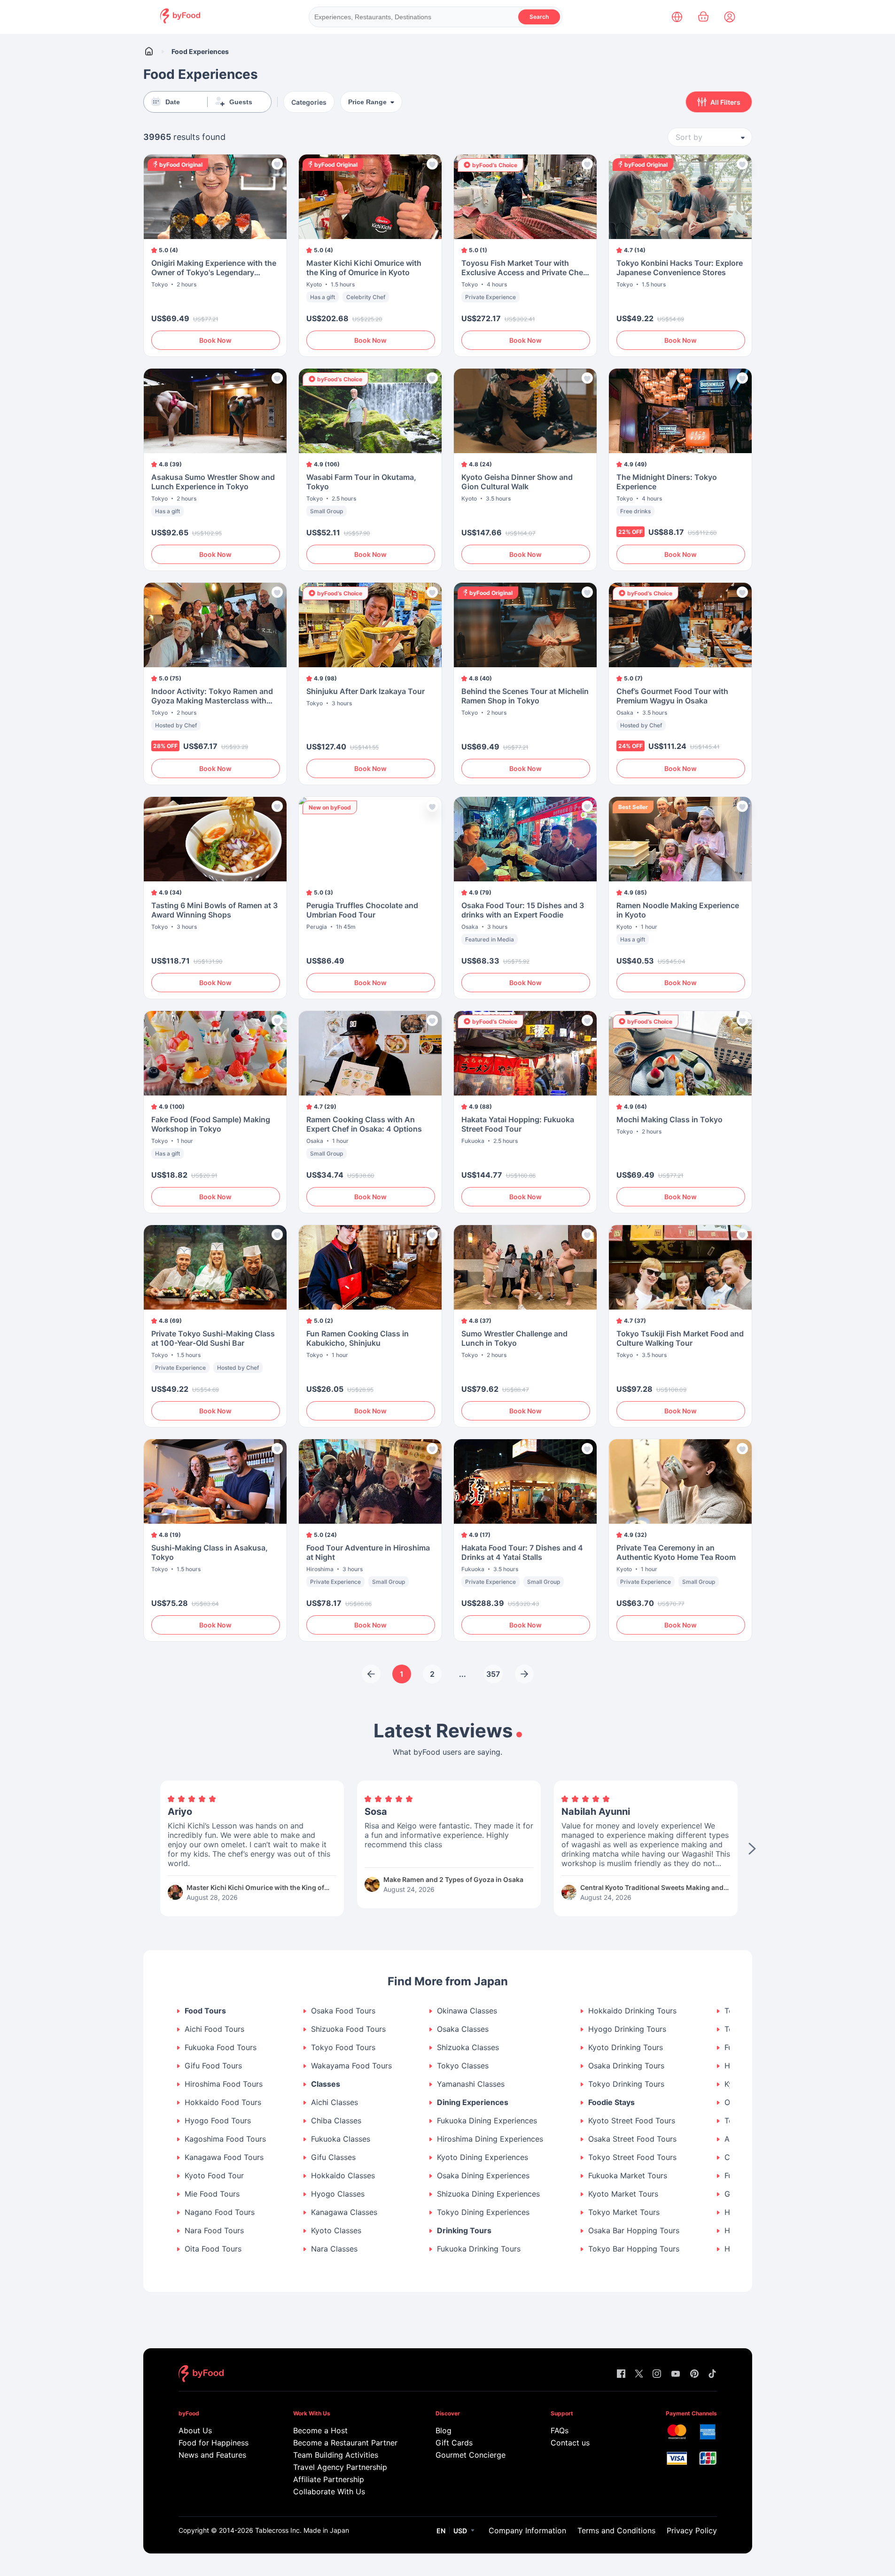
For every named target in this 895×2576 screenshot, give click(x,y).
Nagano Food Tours (220, 2212)
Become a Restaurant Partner (345, 2443)
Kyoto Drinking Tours (626, 2048)
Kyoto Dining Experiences (483, 2157)
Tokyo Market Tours (624, 2212)
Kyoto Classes (336, 2231)
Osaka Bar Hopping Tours (634, 2231)
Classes (326, 2084)
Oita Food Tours (213, 2249)
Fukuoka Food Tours (221, 2048)
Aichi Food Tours (214, 2029)
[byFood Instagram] (657, 2374)
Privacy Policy (692, 2530)
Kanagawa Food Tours (224, 2157)
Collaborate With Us (329, 2491)
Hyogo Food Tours (218, 2121)
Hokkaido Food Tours (223, 2102)
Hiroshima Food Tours (224, 2084)
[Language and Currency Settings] (677, 17)
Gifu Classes (333, 2157)
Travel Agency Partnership (340, 2467)
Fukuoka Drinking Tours (479, 2249)
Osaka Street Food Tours (632, 2139)
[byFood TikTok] (712, 2374)
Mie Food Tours (212, 2194)
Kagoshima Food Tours (225, 2139)
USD (460, 2531)
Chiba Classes (336, 2121)
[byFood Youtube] (676, 2374)
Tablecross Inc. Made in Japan (302, 2530)
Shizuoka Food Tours (348, 2029)
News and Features (212, 2455)
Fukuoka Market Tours (628, 2176)
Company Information (527, 2530)
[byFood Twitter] (639, 2374)
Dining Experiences (473, 2102)
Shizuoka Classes (468, 2048)
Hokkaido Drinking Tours (632, 2011)
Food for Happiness (214, 2443)
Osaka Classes (463, 2029)
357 (493, 1674)
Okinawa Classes (467, 2011)
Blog (444, 2430)
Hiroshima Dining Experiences (490, 2139)
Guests (241, 102)
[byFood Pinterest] (694, 2374)
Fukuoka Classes (341, 2139)
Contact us (570, 2443)
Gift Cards (454, 2443)
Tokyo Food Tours (343, 2048)
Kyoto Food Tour (214, 2176)
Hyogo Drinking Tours (627, 2029)
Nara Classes (334, 2249)
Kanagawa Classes (344, 2212)
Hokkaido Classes (343, 2176)
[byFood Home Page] (180, 21)
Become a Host (320, 2430)
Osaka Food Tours (343, 2011)
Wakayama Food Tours (351, 2066)
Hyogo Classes (338, 2194)
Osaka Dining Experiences (483, 2176)
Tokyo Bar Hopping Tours (634, 2249)
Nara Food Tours (214, 2231)
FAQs (560, 2430)
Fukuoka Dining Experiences (487, 2121)
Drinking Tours (464, 2231)
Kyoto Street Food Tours (632, 2121)
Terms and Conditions (616, 2530)
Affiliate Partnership (329, 2479)
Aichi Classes (335, 2102)
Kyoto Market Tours (623, 2194)
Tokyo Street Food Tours (632, 2157)
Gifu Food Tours (213, 2066)
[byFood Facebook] (621, 2374)
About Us (195, 2430)
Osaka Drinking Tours (626, 2066)
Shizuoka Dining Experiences (488, 2194)
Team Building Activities (336, 2455)
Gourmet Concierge (471, 2455)
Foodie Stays (611, 2102)
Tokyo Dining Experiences (483, 2212)
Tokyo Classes (463, 2066)
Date (173, 102)
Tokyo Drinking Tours (626, 2084)
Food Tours (205, 2011)
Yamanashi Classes (471, 2084)
